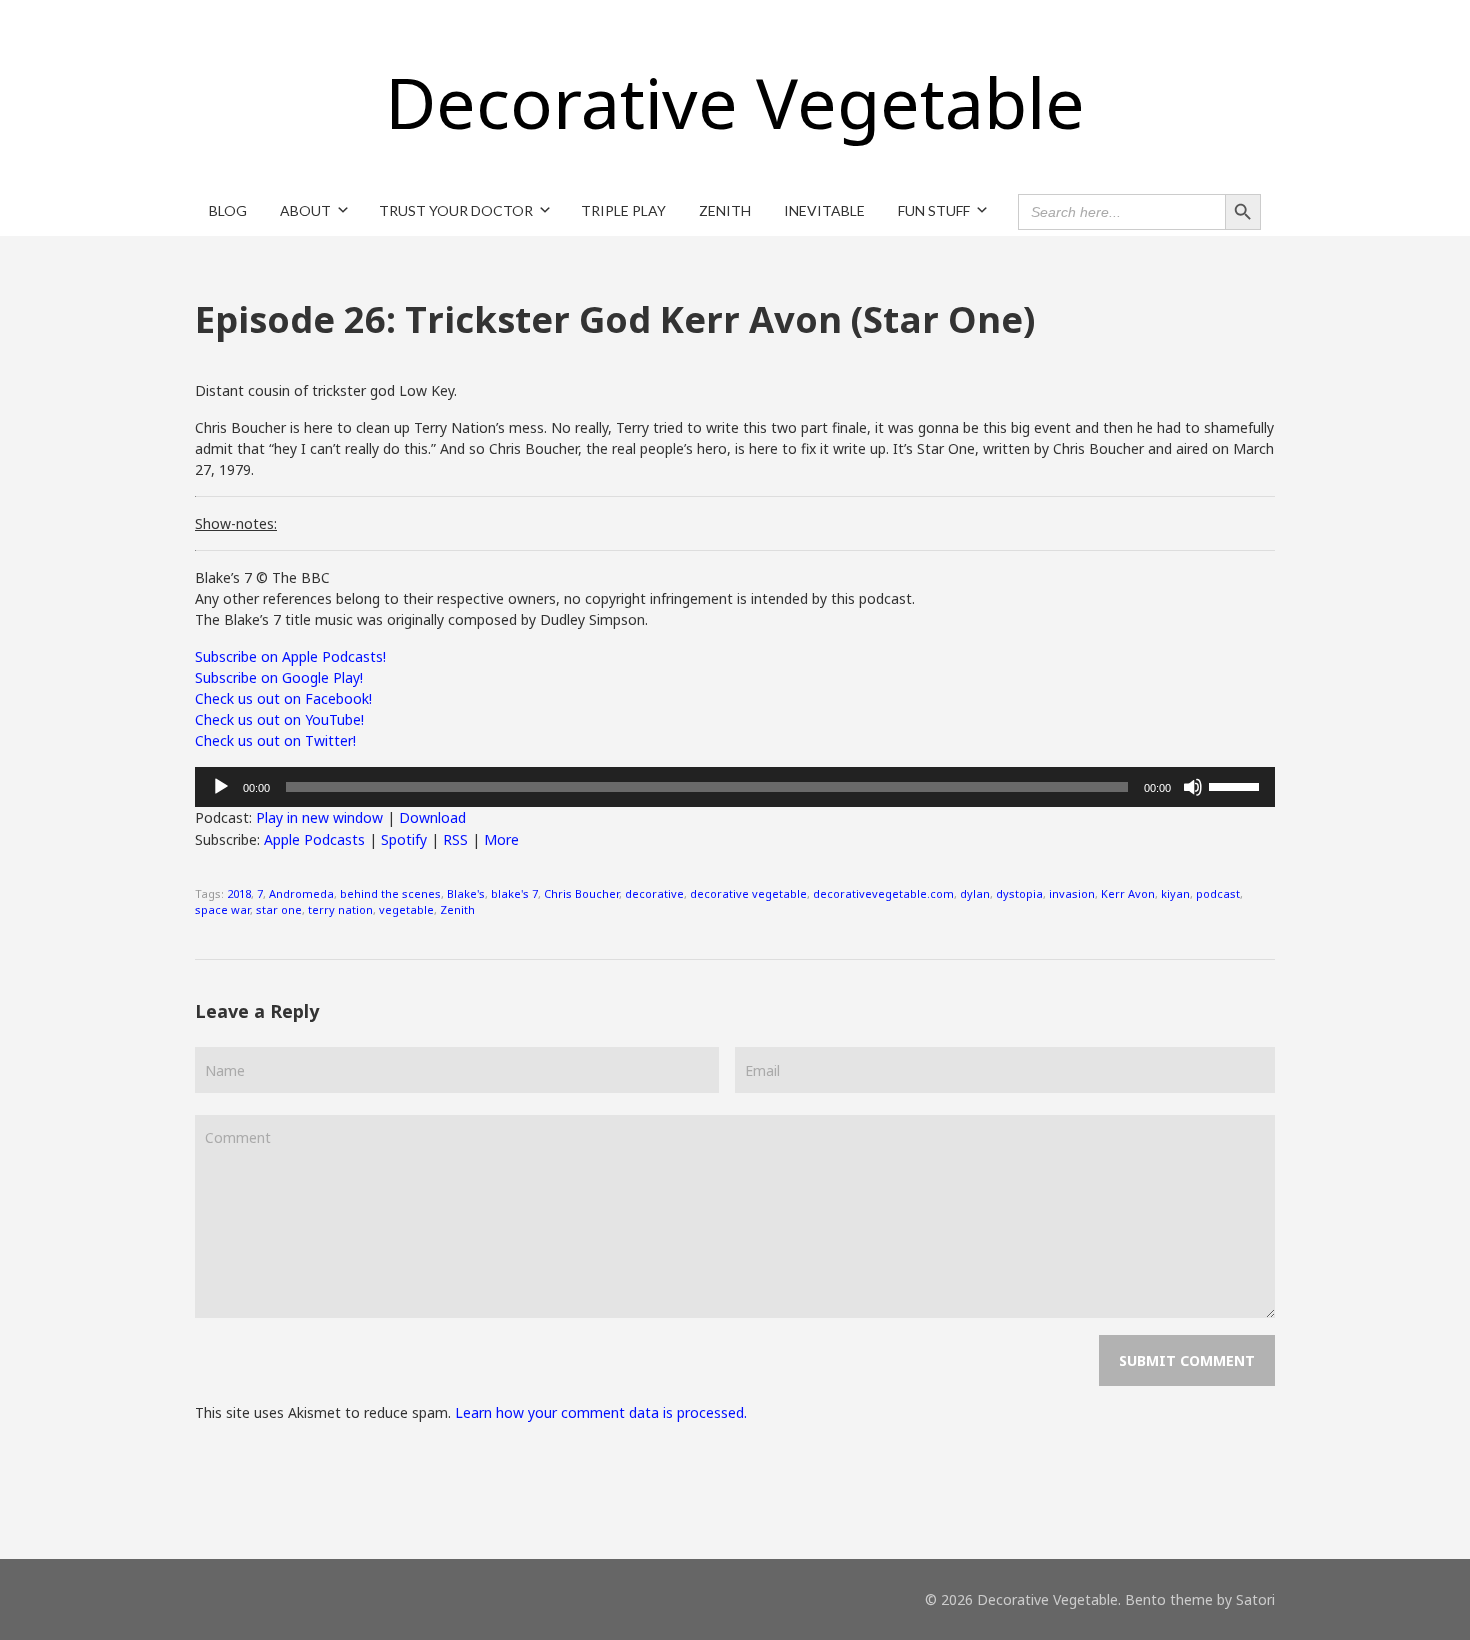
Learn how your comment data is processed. (601, 1412)
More (501, 839)
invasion (1072, 893)
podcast (1218, 893)
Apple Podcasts (314, 839)
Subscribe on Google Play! (279, 677)
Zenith (457, 909)
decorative (654, 893)
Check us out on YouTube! (279, 719)
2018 (239, 893)
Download (432, 817)
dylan (975, 893)
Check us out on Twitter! (275, 740)
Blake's (466, 893)
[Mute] (1193, 787)
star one (279, 909)
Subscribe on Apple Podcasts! (290, 656)
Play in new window (319, 817)
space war (222, 909)
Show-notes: (236, 523)
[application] (735, 787)
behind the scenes (390, 893)
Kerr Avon (1128, 893)
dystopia (1019, 893)
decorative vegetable (748, 893)
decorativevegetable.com (883, 893)
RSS (455, 839)
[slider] (1237, 785)
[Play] (221, 787)
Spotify (404, 839)
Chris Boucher (581, 893)
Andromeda (301, 893)
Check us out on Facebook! (283, 698)
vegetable (406, 909)
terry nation (340, 909)
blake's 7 (514, 893)
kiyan (1175, 893)
